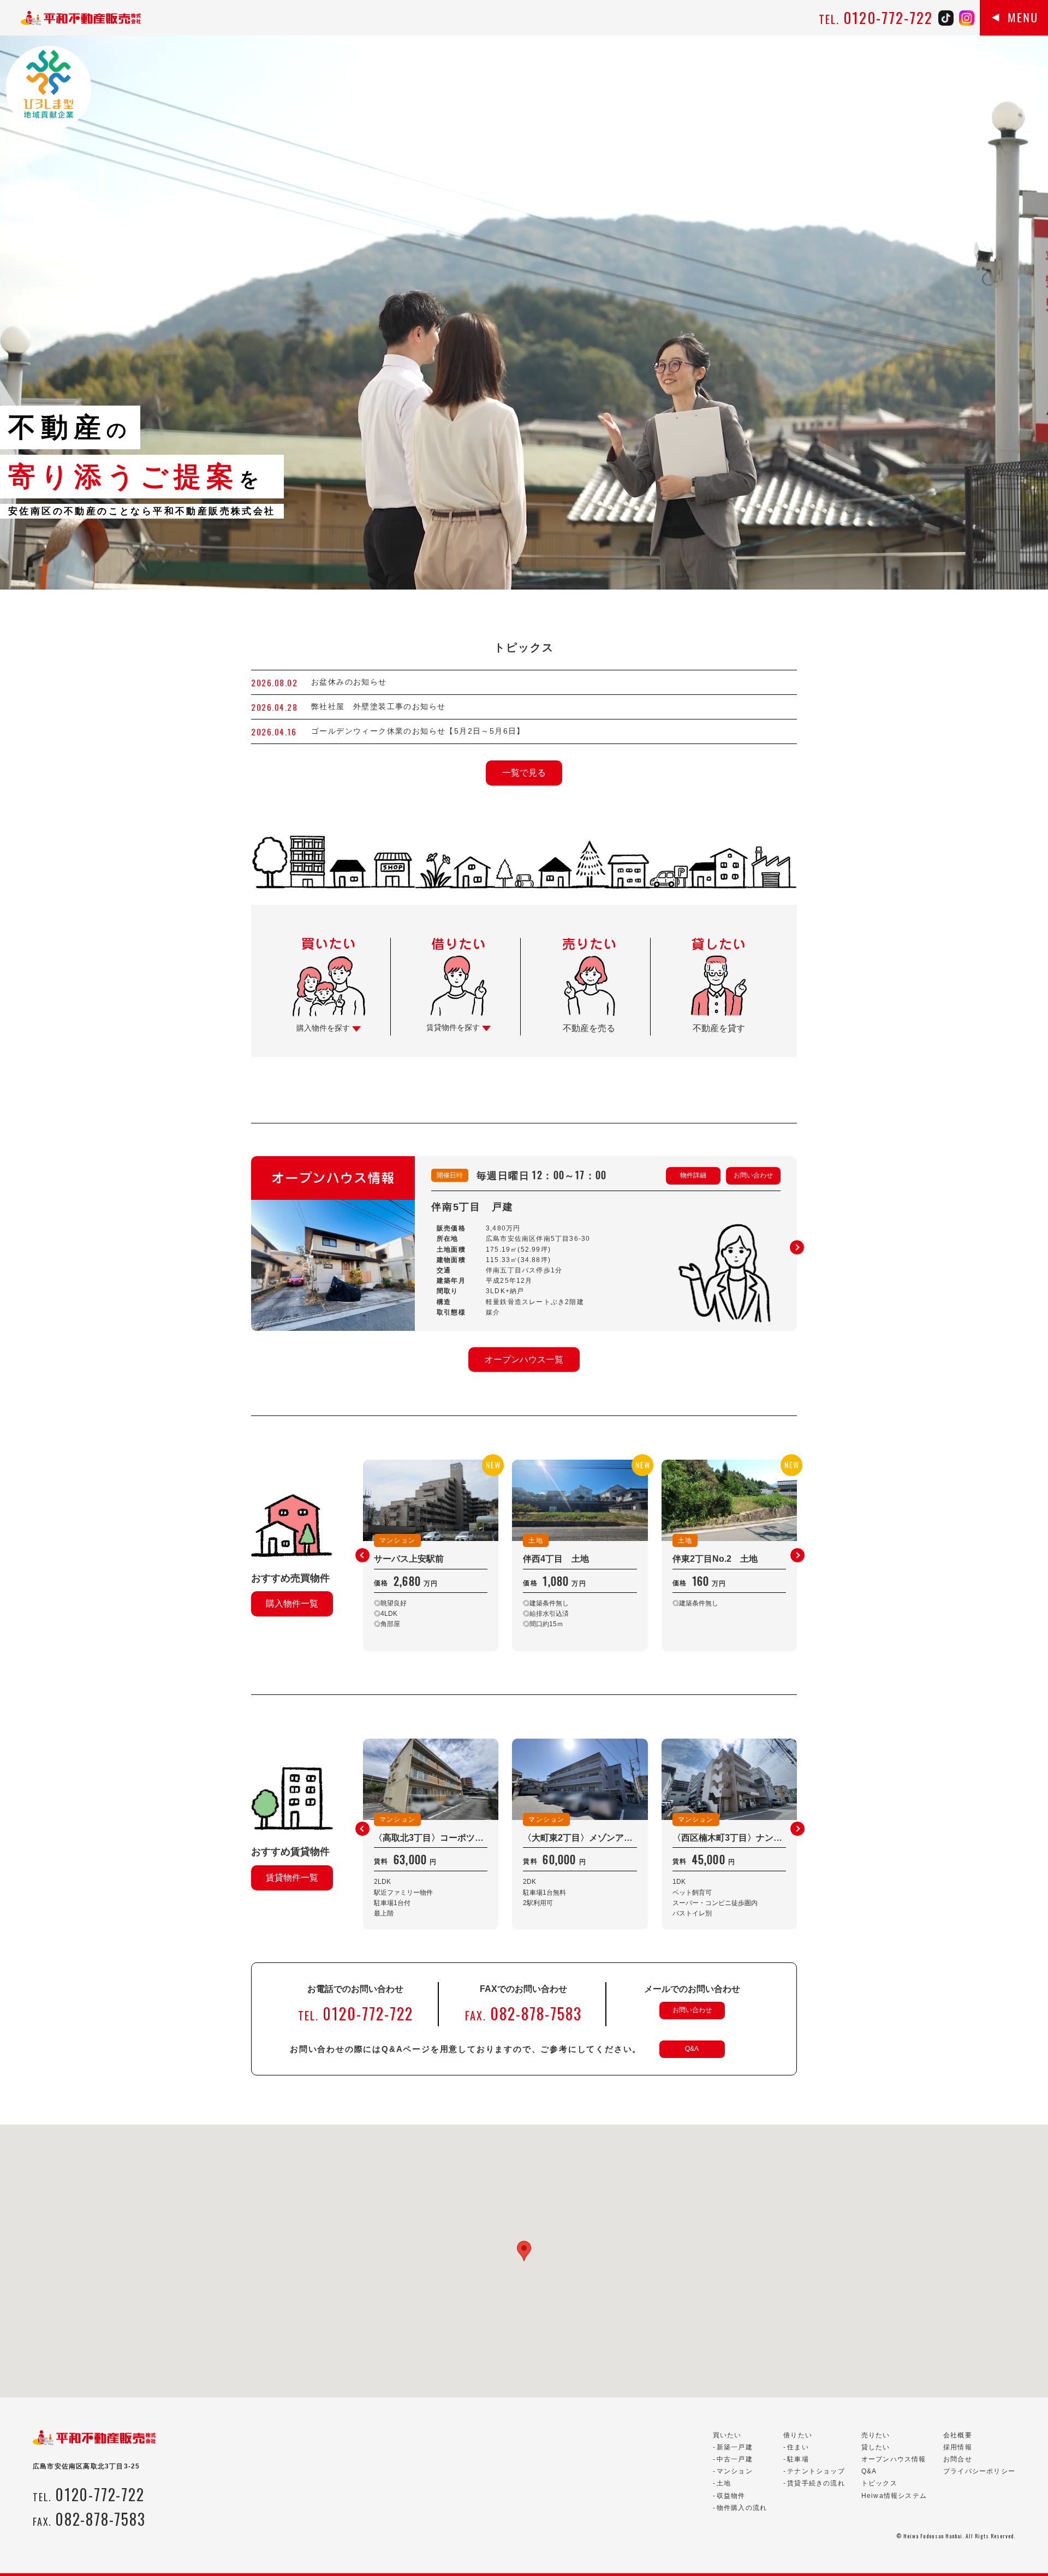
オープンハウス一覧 (524, 1360)
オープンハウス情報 (894, 2459)
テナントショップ (816, 2471)
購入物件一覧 (292, 1604)
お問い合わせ (753, 1175)
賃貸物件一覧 (292, 1878)
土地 (724, 2483)
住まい (798, 2447)
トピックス (879, 2483)
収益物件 (731, 2496)
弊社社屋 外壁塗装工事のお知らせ (383, 706)
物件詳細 (693, 1175)
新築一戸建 (735, 2447)
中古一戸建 (735, 2459)
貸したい (876, 2447)
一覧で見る (524, 773)
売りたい (876, 2435)
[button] (797, 1247)
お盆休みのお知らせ (349, 682)
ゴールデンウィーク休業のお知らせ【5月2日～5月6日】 (418, 731)
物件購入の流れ (742, 2508)
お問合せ (958, 2459)
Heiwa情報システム (894, 2496)
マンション (735, 2471)
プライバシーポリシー (979, 2471)
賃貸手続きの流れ (816, 2483)
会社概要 (958, 2435)
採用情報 (958, 2447)
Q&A (692, 2049)
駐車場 (798, 2459)
